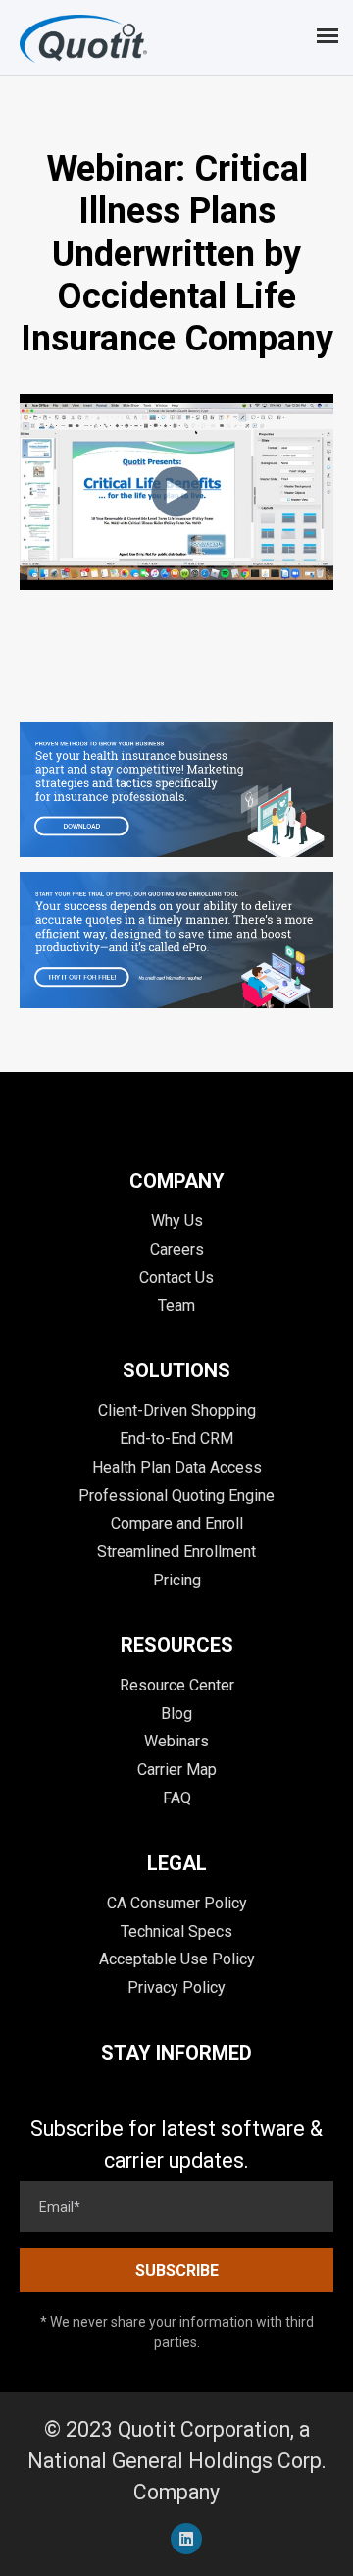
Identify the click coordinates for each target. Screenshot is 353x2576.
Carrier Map (177, 1770)
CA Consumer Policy (177, 1903)
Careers (177, 1249)
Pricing (177, 1580)
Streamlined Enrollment (176, 1552)
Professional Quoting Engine (176, 1496)
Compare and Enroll (177, 1523)
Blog (176, 1714)
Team (176, 1305)
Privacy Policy (176, 1987)
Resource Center (177, 1685)
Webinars (176, 1741)
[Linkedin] (186, 2539)
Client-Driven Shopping (177, 1410)
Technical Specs (176, 1932)
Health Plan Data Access (177, 1467)
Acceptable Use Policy (177, 1959)
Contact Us (176, 1278)
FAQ (177, 1798)
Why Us (177, 1221)
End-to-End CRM (176, 1439)
